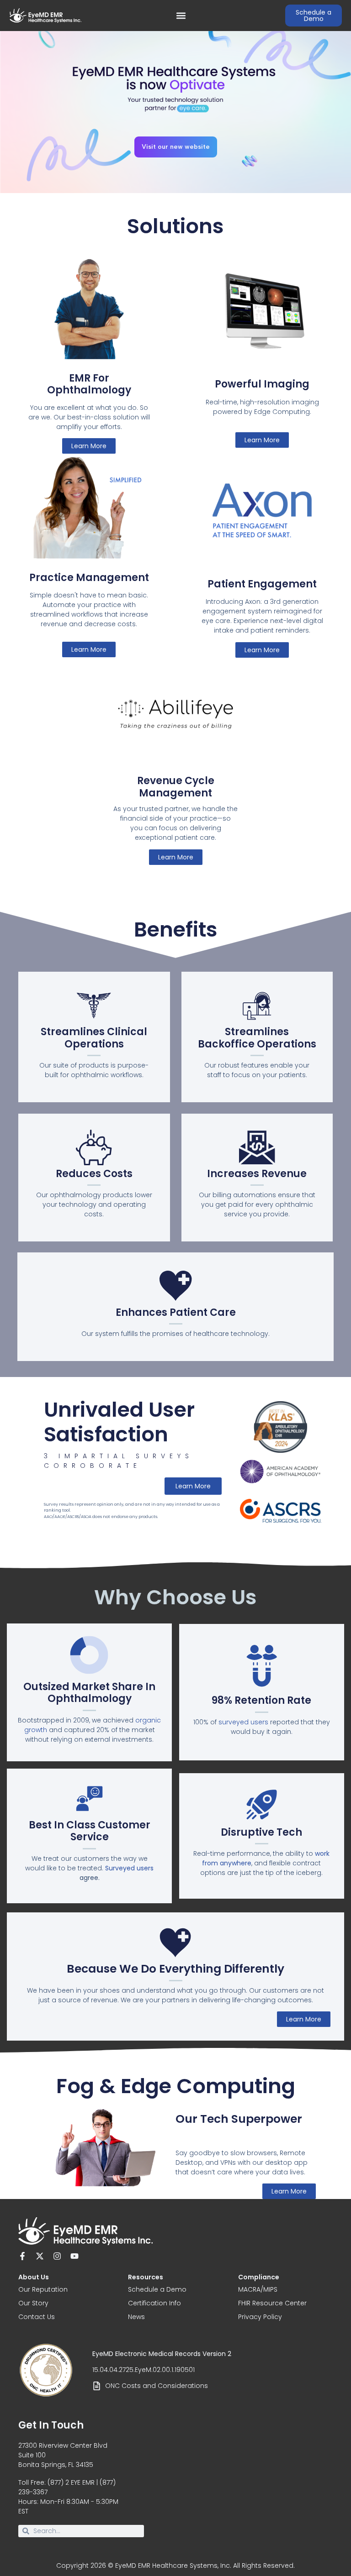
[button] (181, 16)
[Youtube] (74, 2256)
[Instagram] (57, 2256)
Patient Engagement (262, 584)
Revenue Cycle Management (176, 787)
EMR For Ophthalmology (89, 384)
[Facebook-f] (22, 2256)
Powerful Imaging (262, 384)
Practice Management (89, 578)
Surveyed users (129, 1868)
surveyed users (243, 1722)
